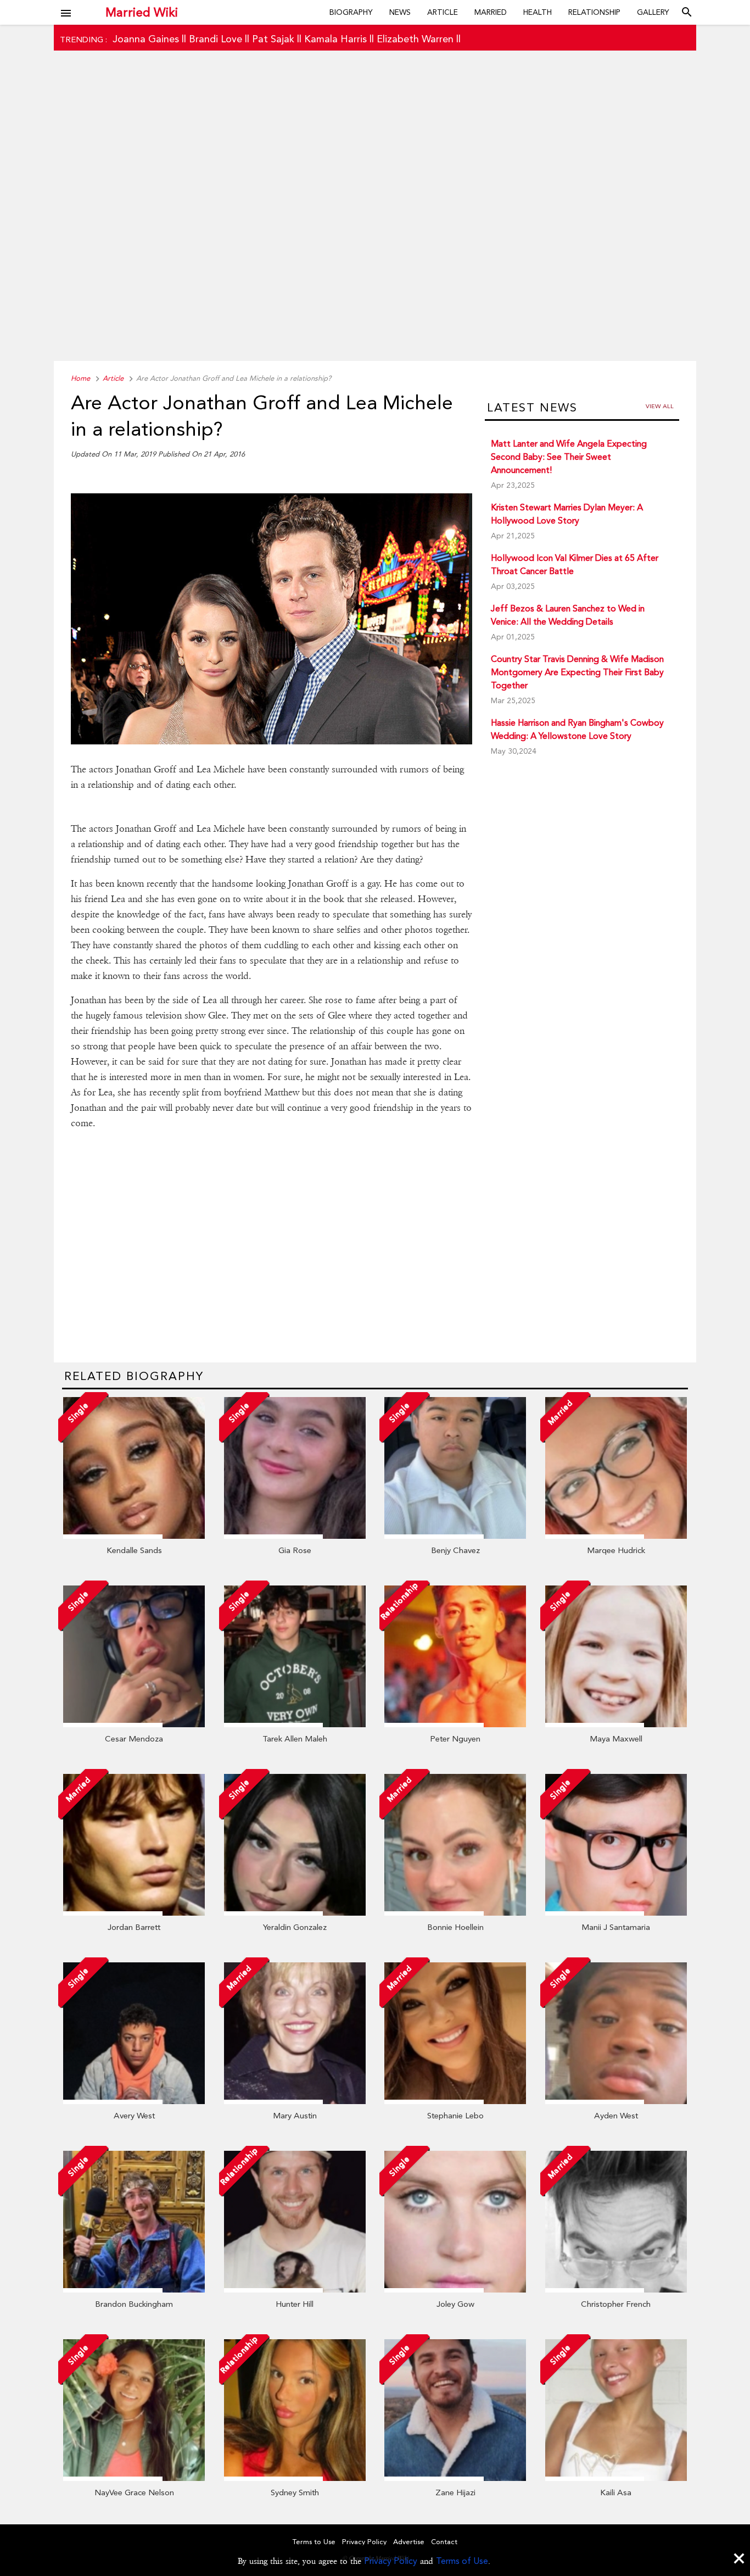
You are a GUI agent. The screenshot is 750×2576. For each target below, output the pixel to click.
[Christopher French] (616, 2290)
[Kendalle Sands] (134, 1536)
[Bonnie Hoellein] (455, 1913)
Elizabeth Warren (415, 39)
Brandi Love (216, 39)
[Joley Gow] (455, 2290)
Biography (351, 12)
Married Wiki (142, 12)
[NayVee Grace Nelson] (134, 2478)
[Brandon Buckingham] (134, 2290)
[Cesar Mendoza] (134, 1724)
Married (491, 12)
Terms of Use (462, 2561)
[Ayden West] (616, 2101)
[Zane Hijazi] (455, 2478)
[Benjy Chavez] (455, 1536)
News (400, 12)
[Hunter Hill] (295, 2290)
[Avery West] (134, 2101)
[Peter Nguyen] (455, 1724)
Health (538, 12)
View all (660, 406)
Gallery (653, 12)
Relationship (594, 12)
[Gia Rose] (295, 1536)
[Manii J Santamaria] (616, 1913)
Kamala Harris (335, 39)
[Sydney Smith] (295, 2478)
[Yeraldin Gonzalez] (295, 1913)
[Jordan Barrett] (134, 1913)
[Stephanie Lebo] (455, 2101)
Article (443, 12)
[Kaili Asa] (616, 2478)
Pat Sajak (273, 39)
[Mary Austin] (295, 2101)
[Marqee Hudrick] (616, 1536)
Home (80, 378)
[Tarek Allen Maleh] (295, 1724)
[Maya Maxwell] (616, 1724)
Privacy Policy (391, 2561)
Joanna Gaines (146, 39)
